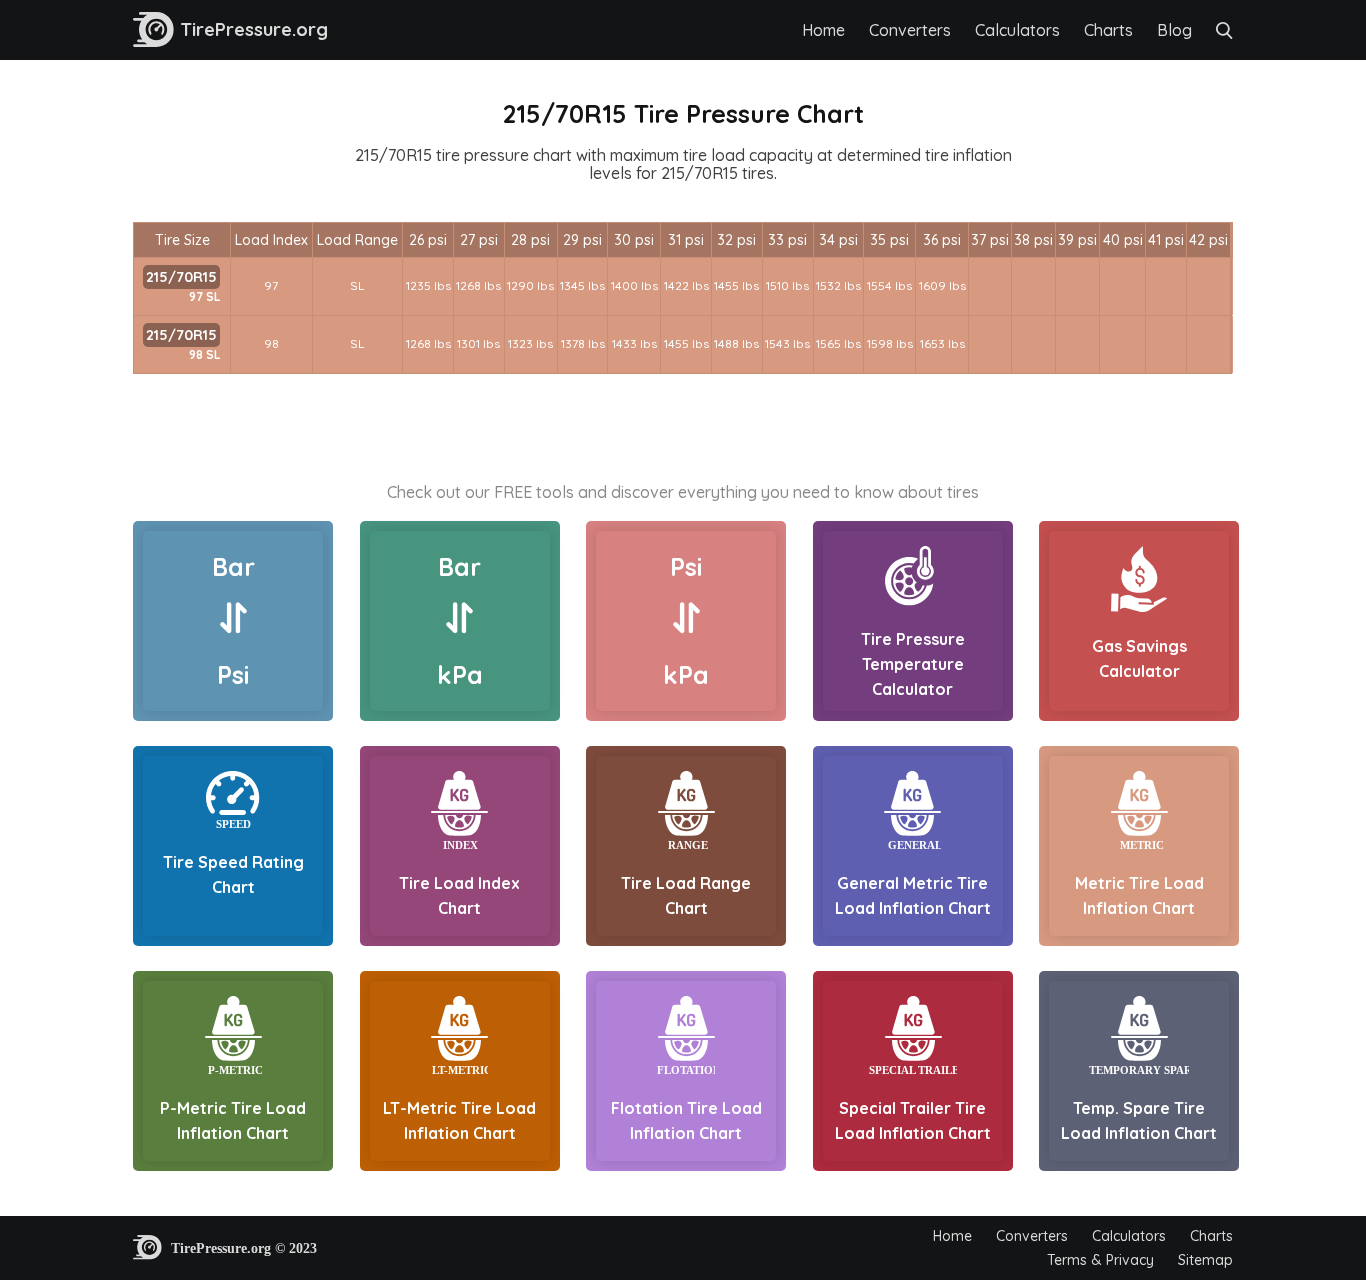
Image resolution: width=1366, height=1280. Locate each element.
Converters (910, 30)
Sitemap (1205, 1260)
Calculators (1017, 30)
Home (823, 30)
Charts (1108, 30)
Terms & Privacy (1100, 1260)
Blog (1174, 30)
